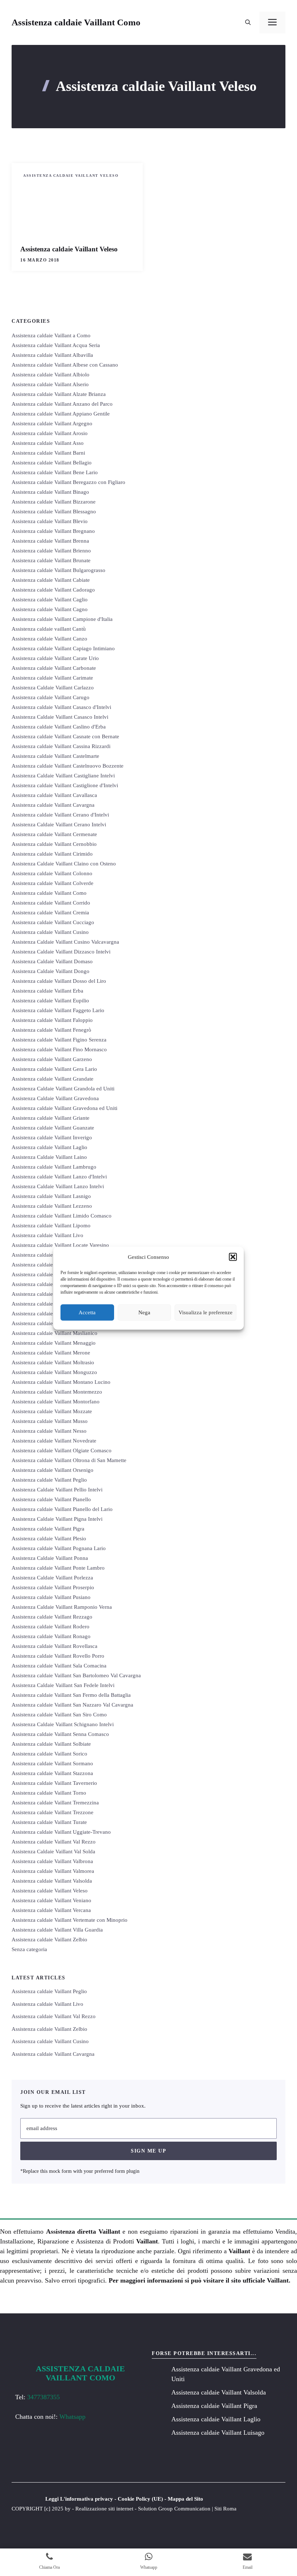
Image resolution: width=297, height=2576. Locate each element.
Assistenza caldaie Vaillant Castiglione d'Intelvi (65, 785)
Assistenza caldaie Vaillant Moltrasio (53, 1362)
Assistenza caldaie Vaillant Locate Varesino (60, 1245)
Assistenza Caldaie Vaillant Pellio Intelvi (57, 1490)
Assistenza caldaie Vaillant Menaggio (54, 1343)
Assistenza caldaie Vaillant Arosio (50, 433)
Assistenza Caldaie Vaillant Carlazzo (53, 688)
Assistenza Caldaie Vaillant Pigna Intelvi (57, 1519)
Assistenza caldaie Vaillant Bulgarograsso (58, 570)
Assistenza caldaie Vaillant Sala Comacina (59, 1666)
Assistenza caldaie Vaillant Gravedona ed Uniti (64, 1108)
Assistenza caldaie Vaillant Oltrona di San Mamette (69, 1460)
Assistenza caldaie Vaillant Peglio (49, 1480)
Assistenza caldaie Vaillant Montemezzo (57, 1392)
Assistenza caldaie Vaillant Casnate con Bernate (65, 736)
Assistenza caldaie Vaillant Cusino (50, 932)
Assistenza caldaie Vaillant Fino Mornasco (59, 1049)
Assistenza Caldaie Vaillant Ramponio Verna (62, 1607)
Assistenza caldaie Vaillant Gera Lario (54, 1069)
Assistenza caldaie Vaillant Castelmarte (55, 756)
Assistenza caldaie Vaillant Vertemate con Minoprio (70, 1920)
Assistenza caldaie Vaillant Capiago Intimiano (63, 648)
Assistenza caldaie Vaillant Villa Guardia (57, 1930)
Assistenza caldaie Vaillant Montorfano (56, 1402)
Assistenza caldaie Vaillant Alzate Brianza (59, 394)
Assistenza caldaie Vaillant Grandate (53, 1079)
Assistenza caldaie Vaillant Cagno (50, 609)
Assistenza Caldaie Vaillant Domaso (52, 961)
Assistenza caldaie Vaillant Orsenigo (53, 1470)
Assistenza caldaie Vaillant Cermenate (54, 834)
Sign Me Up (148, 2151)
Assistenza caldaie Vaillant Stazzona (52, 1773)
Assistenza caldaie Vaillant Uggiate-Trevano (61, 1832)
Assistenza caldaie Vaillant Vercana (51, 1910)
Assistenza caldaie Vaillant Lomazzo (53, 1255)
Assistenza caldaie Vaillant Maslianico (55, 1333)
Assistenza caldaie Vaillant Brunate (51, 560)
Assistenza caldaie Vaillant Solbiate (51, 1744)
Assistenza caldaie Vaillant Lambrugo (54, 1167)
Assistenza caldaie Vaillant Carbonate (54, 668)
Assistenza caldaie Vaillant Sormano (52, 1763)
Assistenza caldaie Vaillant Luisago (51, 1274)
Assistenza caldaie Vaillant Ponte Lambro (58, 1568)
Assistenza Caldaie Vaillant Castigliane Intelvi (63, 776)
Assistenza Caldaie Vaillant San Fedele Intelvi (63, 1685)
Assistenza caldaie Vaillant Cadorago (53, 590)
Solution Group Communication (174, 2509)
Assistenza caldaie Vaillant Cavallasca (54, 795)
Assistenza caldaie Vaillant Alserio (50, 384)
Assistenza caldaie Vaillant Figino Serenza (59, 1040)
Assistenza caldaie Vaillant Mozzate (52, 1411)
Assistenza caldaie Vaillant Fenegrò (51, 1030)
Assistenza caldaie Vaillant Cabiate (51, 580)
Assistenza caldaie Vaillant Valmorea (53, 1871)
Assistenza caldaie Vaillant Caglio (50, 600)
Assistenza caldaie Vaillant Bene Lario (55, 472)
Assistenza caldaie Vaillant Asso (48, 443)
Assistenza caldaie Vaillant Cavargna (53, 805)
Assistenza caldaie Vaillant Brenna (50, 541)
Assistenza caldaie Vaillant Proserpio (53, 1587)
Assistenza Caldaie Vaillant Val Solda (53, 1851)
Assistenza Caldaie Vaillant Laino (49, 1157)
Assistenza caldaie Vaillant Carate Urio (55, 658)
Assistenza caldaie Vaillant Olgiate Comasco (62, 1450)
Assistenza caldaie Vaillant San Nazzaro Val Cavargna (72, 1705)
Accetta (87, 1312)
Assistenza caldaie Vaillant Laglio (49, 1147)
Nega (144, 1312)
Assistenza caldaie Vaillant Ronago (51, 1636)
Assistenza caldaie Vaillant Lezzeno (52, 1206)
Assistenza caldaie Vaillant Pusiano (51, 1597)
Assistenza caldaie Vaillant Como (76, 22)
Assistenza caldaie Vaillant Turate (49, 1822)
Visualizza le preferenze (206, 1312)
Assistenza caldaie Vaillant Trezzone (53, 1812)
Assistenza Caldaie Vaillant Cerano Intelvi (59, 824)
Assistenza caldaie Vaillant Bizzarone (54, 502)
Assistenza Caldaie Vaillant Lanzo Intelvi (58, 1186)
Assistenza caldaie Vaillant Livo (47, 1235)
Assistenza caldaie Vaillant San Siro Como (59, 1715)
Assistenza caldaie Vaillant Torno (49, 1793)
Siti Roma (225, 2509)
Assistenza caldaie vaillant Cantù (49, 629)
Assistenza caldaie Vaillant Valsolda (52, 1881)
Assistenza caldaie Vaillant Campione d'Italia (62, 619)
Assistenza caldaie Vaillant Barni (48, 453)
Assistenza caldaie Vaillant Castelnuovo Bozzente (68, 766)
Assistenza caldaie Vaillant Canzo (49, 639)
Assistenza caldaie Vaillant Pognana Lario (59, 1548)
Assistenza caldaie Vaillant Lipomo (51, 1226)
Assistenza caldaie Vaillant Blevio (50, 521)
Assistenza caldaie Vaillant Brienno (51, 551)
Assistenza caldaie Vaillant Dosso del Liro (59, 981)
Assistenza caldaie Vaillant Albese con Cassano (65, 365)
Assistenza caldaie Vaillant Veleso (71, 176)
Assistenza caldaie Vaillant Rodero (51, 1627)
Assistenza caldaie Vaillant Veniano (51, 1900)
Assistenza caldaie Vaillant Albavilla (52, 355)
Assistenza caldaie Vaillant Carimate (52, 678)
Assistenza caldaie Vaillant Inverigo (52, 1137)
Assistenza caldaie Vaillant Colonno (52, 873)
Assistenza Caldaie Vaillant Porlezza (52, 1578)
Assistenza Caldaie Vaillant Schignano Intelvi (63, 1724)
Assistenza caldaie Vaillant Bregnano (53, 531)
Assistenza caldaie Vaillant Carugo (51, 697)
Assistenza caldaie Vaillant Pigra (48, 1529)
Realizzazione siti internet (104, 2509)
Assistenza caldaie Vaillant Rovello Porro (58, 1656)
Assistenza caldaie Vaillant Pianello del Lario (62, 1509)
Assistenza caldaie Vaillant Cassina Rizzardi (61, 746)
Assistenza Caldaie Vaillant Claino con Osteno (64, 864)
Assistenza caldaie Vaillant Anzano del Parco (62, 404)
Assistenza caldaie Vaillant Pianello (51, 1499)
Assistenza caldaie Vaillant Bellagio (52, 463)
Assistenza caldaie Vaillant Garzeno (52, 1059)
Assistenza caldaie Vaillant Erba (47, 991)
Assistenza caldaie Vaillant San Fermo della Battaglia (71, 1695)
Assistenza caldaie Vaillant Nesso (49, 1431)
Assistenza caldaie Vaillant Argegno (52, 423)
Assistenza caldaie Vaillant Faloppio (52, 1020)
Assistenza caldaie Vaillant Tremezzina (55, 1803)
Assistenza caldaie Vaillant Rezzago (52, 1617)
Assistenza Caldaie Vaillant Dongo (51, 971)
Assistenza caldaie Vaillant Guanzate (53, 1128)
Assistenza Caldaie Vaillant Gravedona (55, 1098)
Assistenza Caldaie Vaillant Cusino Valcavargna (65, 942)
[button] (233, 1257)
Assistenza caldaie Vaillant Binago (50, 492)
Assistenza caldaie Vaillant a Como (51, 335)
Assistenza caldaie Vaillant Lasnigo (51, 1196)
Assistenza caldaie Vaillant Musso (50, 1421)
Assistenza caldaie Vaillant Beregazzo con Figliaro (68, 482)
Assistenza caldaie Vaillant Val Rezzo (54, 1842)
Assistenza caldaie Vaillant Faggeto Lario (58, 1010)
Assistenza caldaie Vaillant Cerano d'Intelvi (60, 815)
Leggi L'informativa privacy (79, 2499)
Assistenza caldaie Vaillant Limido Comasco (62, 1216)
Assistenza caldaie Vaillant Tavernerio (54, 1783)
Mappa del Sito (185, 2499)
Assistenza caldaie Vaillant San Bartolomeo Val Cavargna (76, 1675)
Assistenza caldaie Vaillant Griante (51, 1118)
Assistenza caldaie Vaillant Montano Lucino (61, 1382)
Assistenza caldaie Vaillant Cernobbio (54, 844)
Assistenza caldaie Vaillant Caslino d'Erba (59, 727)
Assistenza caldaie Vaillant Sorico (49, 1754)
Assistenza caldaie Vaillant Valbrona (52, 1861)
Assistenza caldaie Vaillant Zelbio (49, 1940)
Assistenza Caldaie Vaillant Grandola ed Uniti (63, 1089)
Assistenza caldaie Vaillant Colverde (53, 883)
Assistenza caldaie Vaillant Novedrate (54, 1441)
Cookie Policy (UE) (140, 2499)
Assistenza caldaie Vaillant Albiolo (51, 375)
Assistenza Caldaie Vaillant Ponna (50, 1558)
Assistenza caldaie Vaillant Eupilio (50, 1001)
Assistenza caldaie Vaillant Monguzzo (54, 1372)
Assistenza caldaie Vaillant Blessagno (54, 512)
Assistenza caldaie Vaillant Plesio (49, 1538)
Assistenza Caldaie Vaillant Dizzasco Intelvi (61, 952)
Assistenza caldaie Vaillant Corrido (51, 903)
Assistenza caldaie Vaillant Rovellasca (55, 1646)
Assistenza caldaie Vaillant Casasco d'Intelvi (61, 707)
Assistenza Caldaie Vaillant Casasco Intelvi (60, 717)
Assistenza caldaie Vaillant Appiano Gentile (61, 414)
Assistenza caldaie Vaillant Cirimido (52, 854)
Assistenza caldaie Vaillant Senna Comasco (60, 1734)
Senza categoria (29, 1949)
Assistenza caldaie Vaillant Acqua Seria (56, 345)
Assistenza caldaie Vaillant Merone (51, 1353)
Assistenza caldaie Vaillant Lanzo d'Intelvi (59, 1177)
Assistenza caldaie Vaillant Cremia (50, 913)
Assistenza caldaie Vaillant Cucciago (53, 922)
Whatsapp (72, 2417)
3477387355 (43, 2397)
